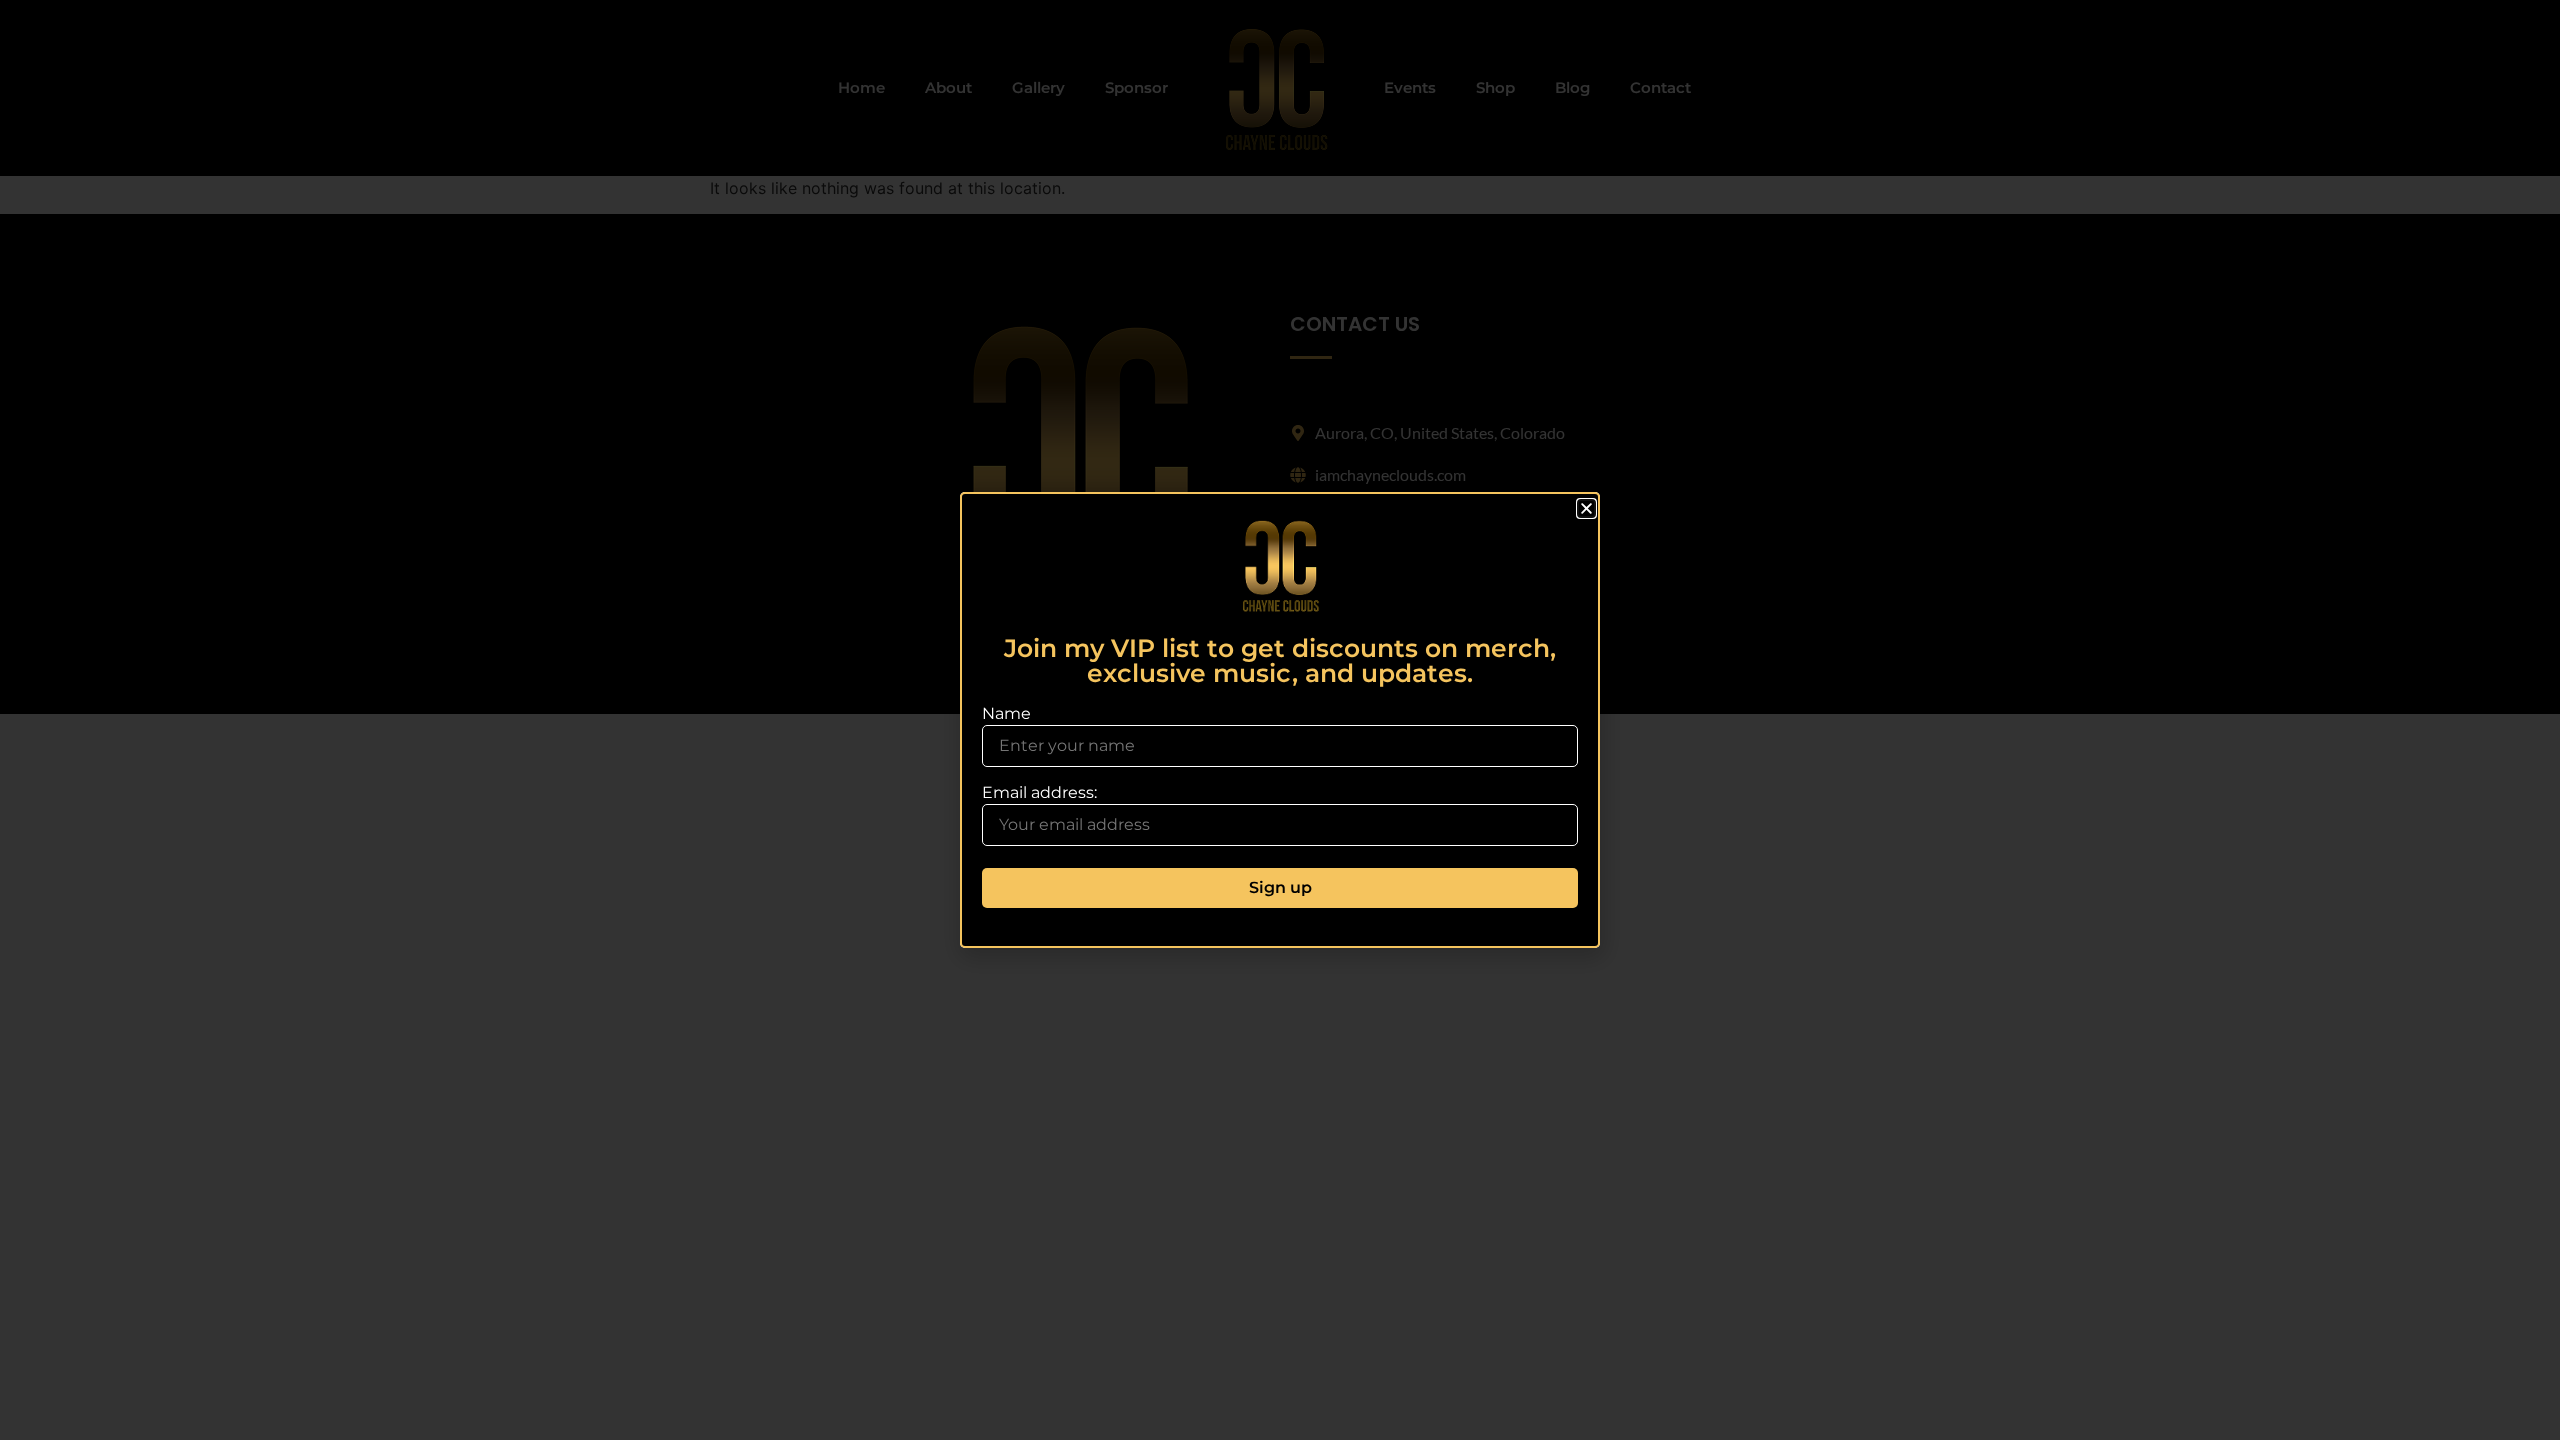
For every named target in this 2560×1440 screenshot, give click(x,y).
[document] (1280, 720)
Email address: (1039, 793)
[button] (1586, 508)
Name (1006, 714)
